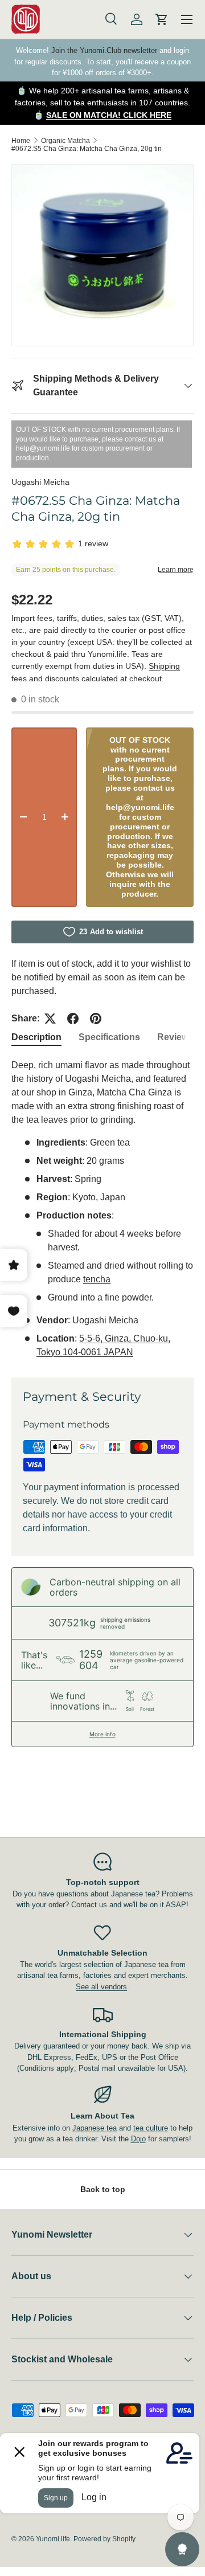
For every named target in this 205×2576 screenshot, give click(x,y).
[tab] (36, 1037)
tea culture (151, 2128)
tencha (97, 1279)
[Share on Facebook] (73, 1019)
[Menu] (187, 19)
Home (21, 141)
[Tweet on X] (50, 1019)
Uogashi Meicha (40, 482)
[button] (162, 19)
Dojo (138, 2139)
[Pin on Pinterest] (96, 1019)
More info (102, 1734)
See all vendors (101, 1987)
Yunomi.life (53, 2539)
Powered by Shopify (104, 2539)
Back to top (103, 2189)
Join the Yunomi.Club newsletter (104, 50)
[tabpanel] (102, 1209)
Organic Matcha (65, 141)
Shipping (164, 666)
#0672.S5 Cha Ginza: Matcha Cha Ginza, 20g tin (87, 149)
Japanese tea (95, 2128)
